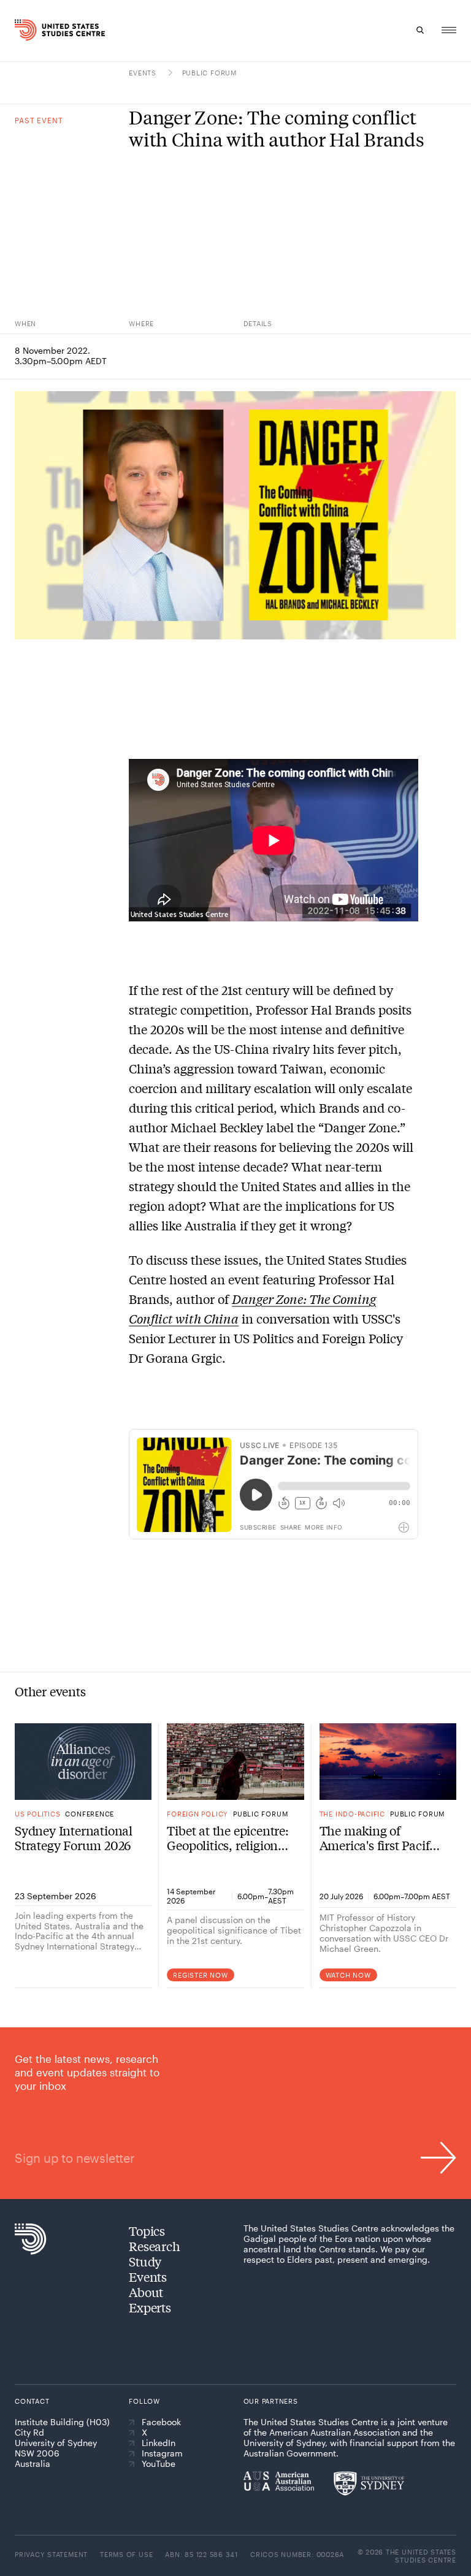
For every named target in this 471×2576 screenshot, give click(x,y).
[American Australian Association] (279, 2481)
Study (145, 2261)
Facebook (161, 2422)
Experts (150, 2307)
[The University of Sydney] (369, 2483)
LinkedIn (159, 2443)
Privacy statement (51, 2554)
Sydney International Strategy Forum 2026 (74, 1838)
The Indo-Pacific (352, 1814)
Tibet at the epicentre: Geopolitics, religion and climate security (228, 1838)
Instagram (162, 2453)
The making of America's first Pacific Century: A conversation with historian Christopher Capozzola (379, 1838)
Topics (147, 2231)
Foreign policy (197, 1814)
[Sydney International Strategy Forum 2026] (83, 1762)
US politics (37, 1814)
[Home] (26, 30)
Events (144, 73)
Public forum (209, 73)
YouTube (159, 2464)
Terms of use (126, 2554)
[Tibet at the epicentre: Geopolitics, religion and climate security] (235, 1762)
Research (154, 2246)
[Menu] (449, 30)
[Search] (421, 30)
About (146, 2292)
